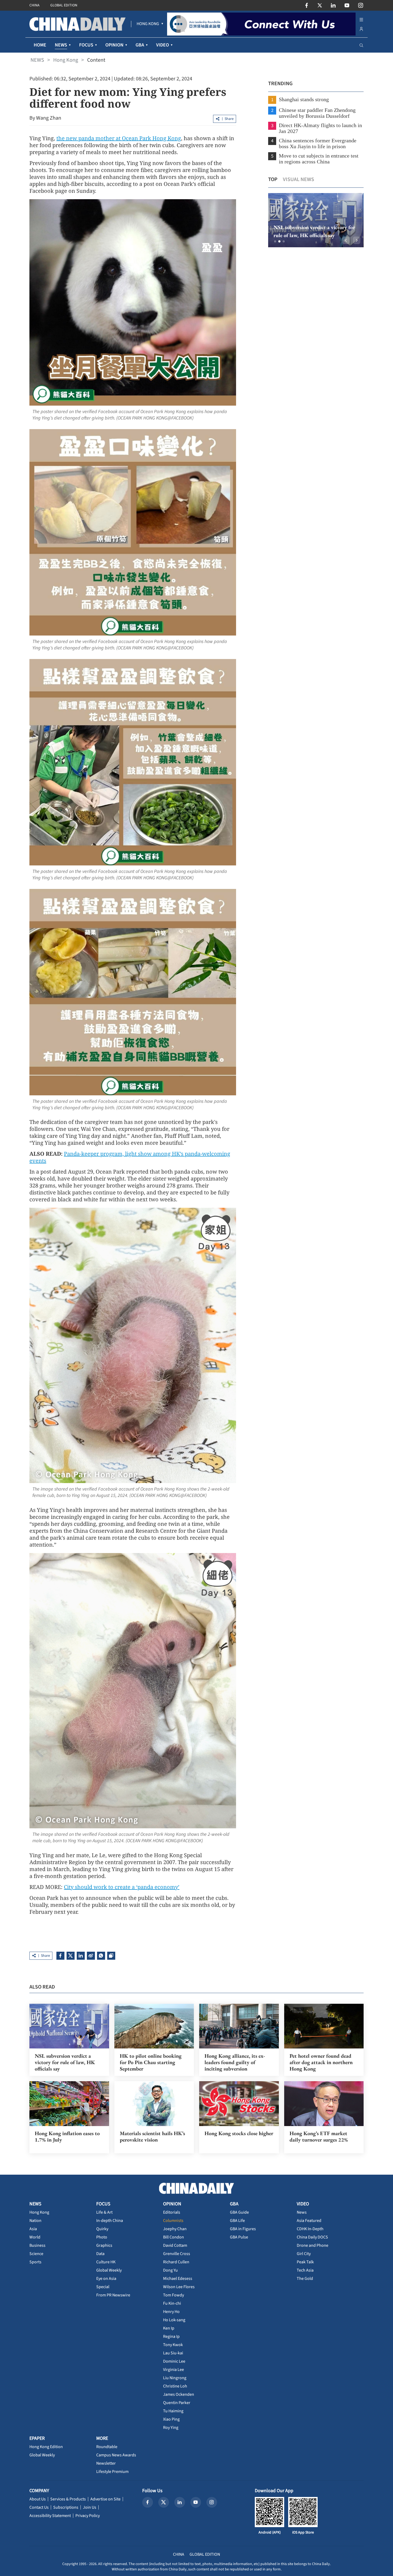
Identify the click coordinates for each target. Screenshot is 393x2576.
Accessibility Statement (50, 2516)
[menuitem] (148, 24)
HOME (40, 45)
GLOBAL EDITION (64, 5)
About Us (38, 2499)
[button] (275, 241)
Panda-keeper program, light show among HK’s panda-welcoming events (130, 1157)
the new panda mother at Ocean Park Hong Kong (119, 138)
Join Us (90, 2507)
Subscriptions (66, 2507)
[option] (316, 220)
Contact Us (39, 2507)
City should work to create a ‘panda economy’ (122, 1887)
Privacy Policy (88, 2516)
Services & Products (68, 2499)
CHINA (34, 5)
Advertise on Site (105, 2499)
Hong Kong (66, 60)
